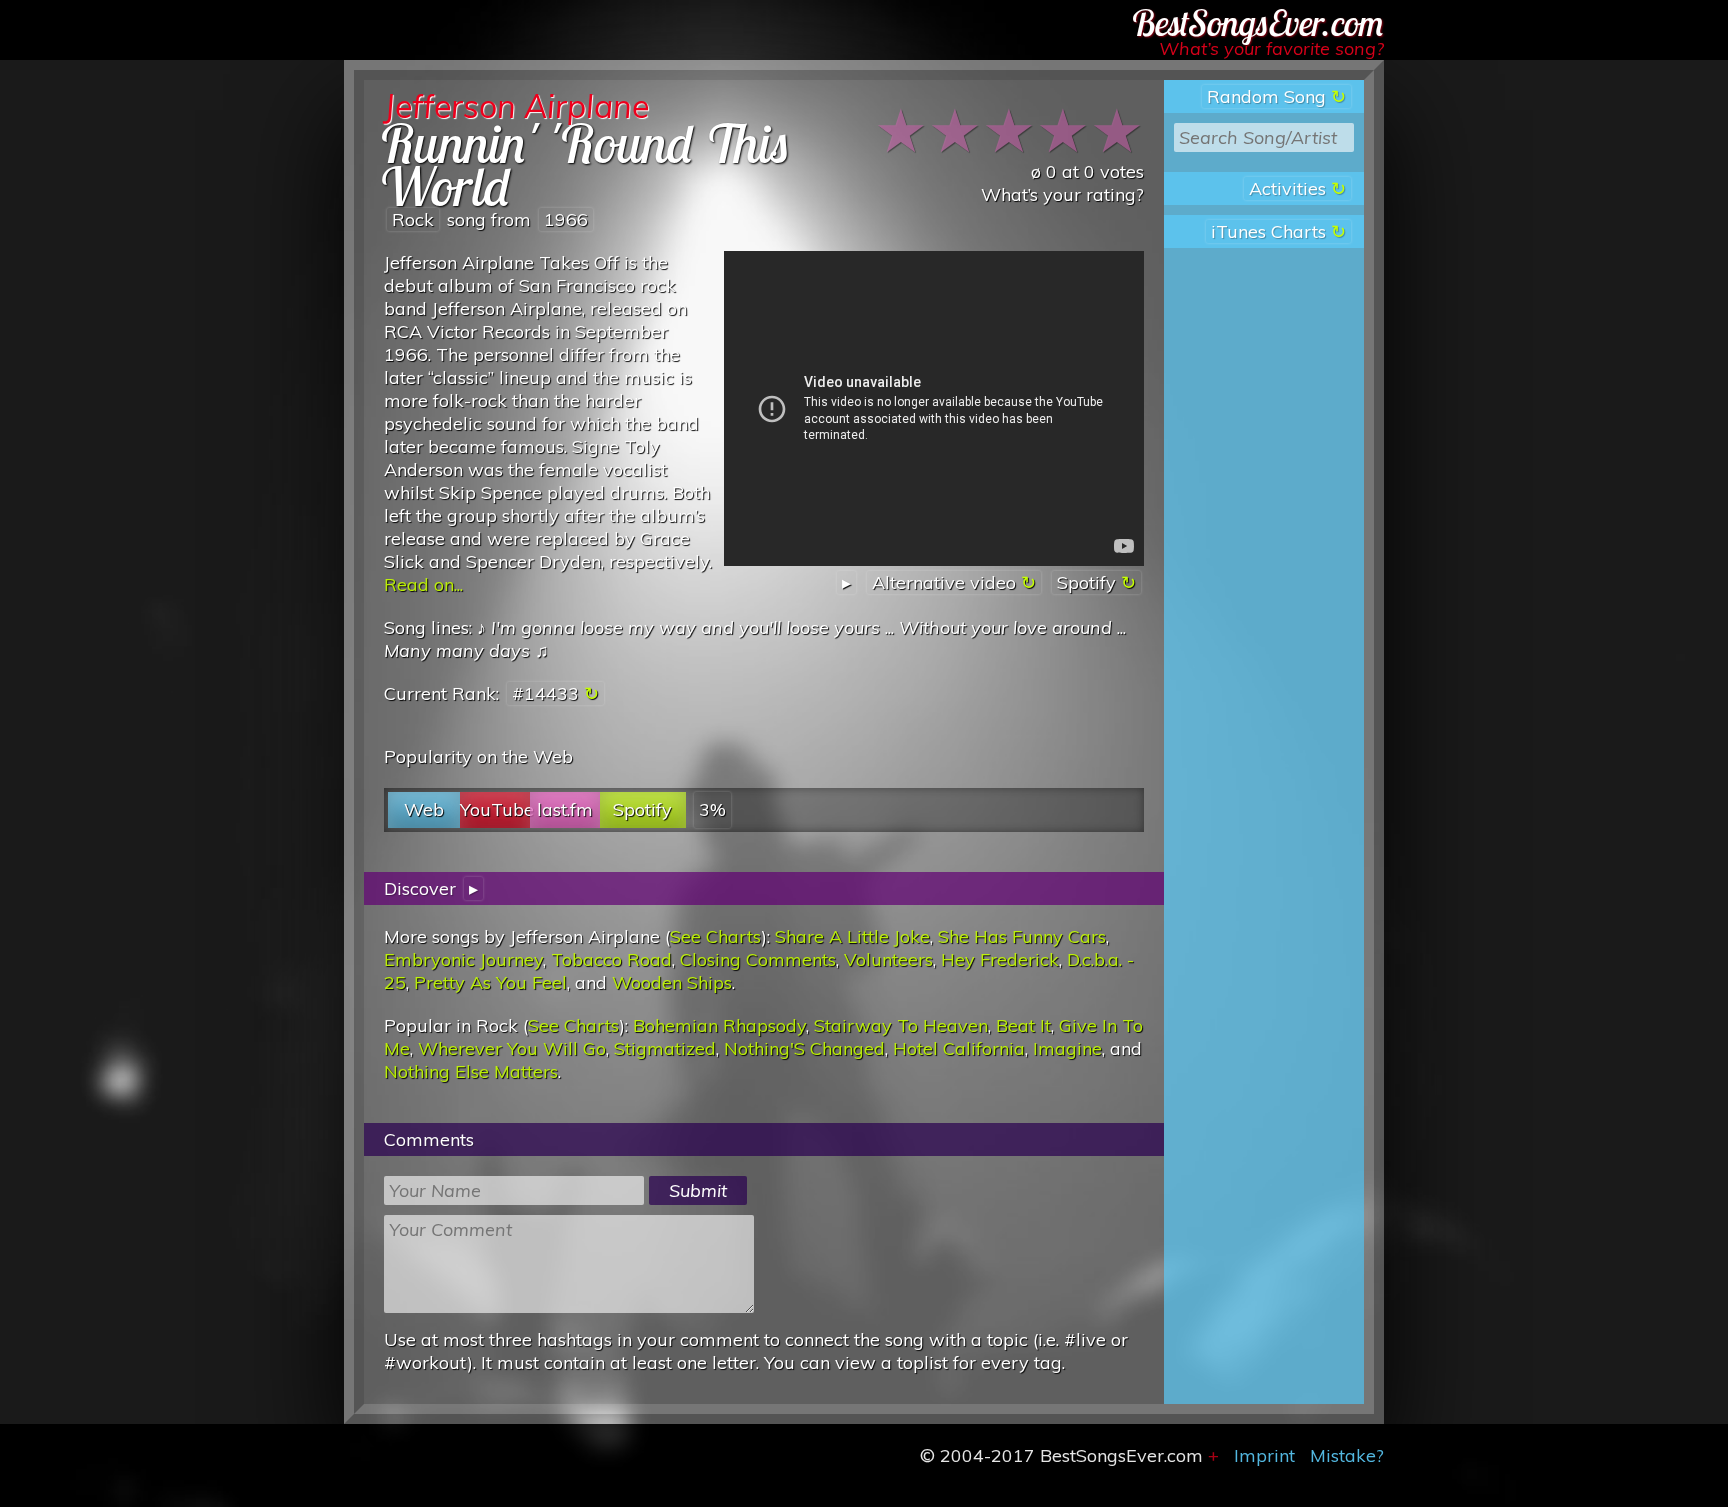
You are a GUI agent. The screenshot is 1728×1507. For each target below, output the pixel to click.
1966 (566, 219)
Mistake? (1347, 1455)
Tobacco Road (611, 959)
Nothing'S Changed (804, 1048)
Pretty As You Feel (490, 982)
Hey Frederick (1000, 959)
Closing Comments (758, 959)
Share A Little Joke (852, 936)
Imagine (1067, 1048)
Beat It (1023, 1025)
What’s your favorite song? (1271, 48)
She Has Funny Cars (1022, 936)
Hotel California (959, 1048)
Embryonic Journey (463, 959)
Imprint (1264, 1455)
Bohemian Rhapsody (719, 1025)
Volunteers (888, 959)
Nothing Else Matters (471, 1071)
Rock (413, 219)
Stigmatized (665, 1048)
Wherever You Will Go (512, 1048)
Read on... (423, 584)
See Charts (715, 936)
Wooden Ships (672, 982)
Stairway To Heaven (901, 1025)
